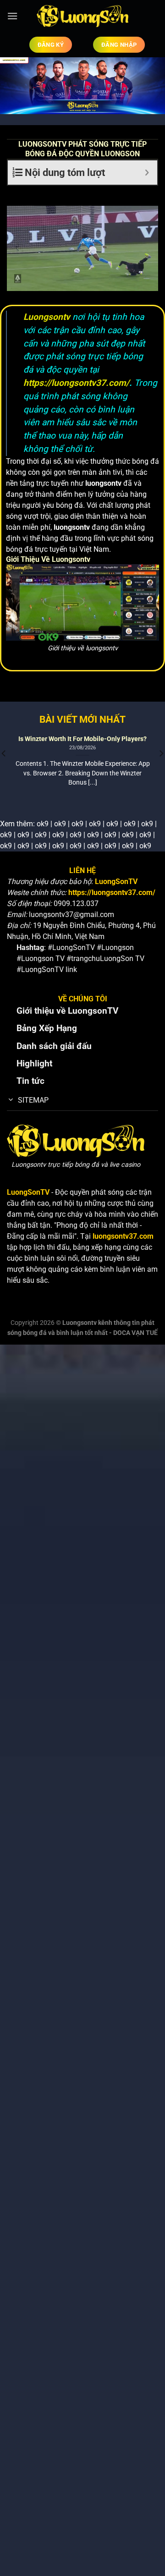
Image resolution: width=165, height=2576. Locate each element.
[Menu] (12, 16)
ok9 (43, 824)
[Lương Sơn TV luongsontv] (82, 16)
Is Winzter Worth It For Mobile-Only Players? (82, 739)
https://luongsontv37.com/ (76, 383)
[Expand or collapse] (147, 173)
